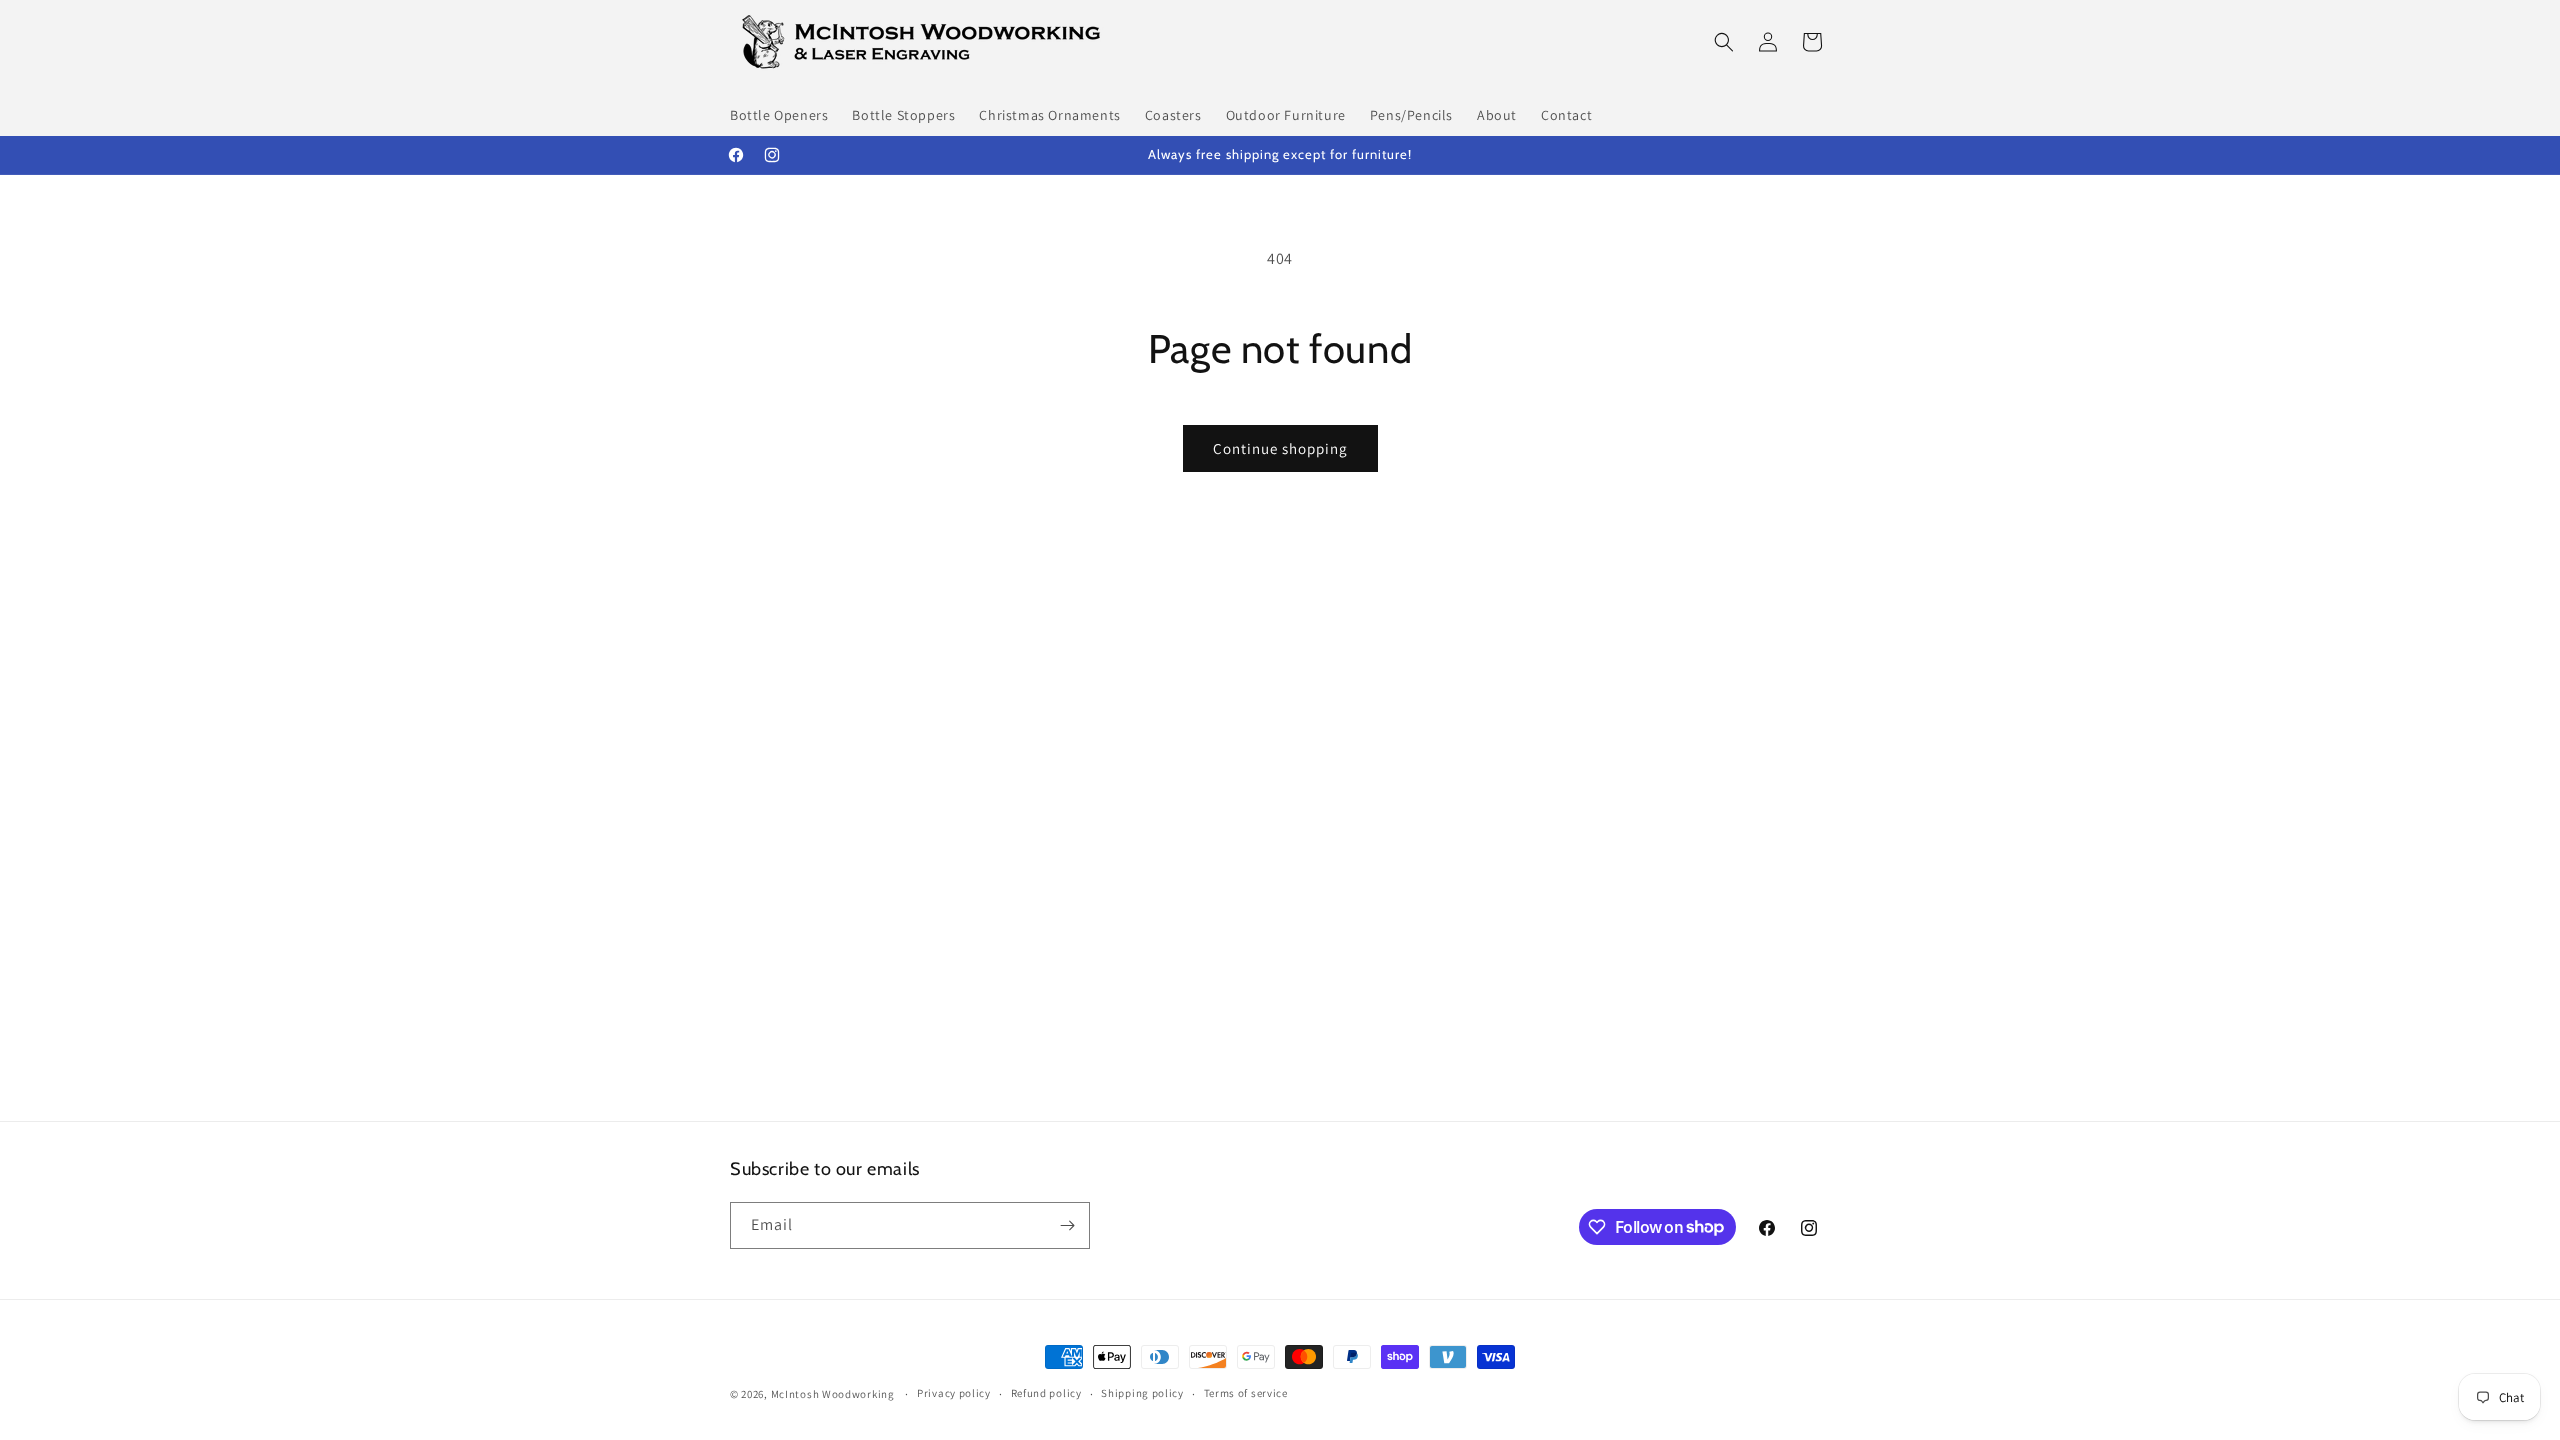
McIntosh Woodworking (833, 1394)
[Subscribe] (1067, 1225)
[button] (1724, 42)
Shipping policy (1142, 1393)
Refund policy (1046, 1393)
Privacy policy (954, 1393)
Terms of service (1246, 1393)
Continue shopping (1280, 448)
